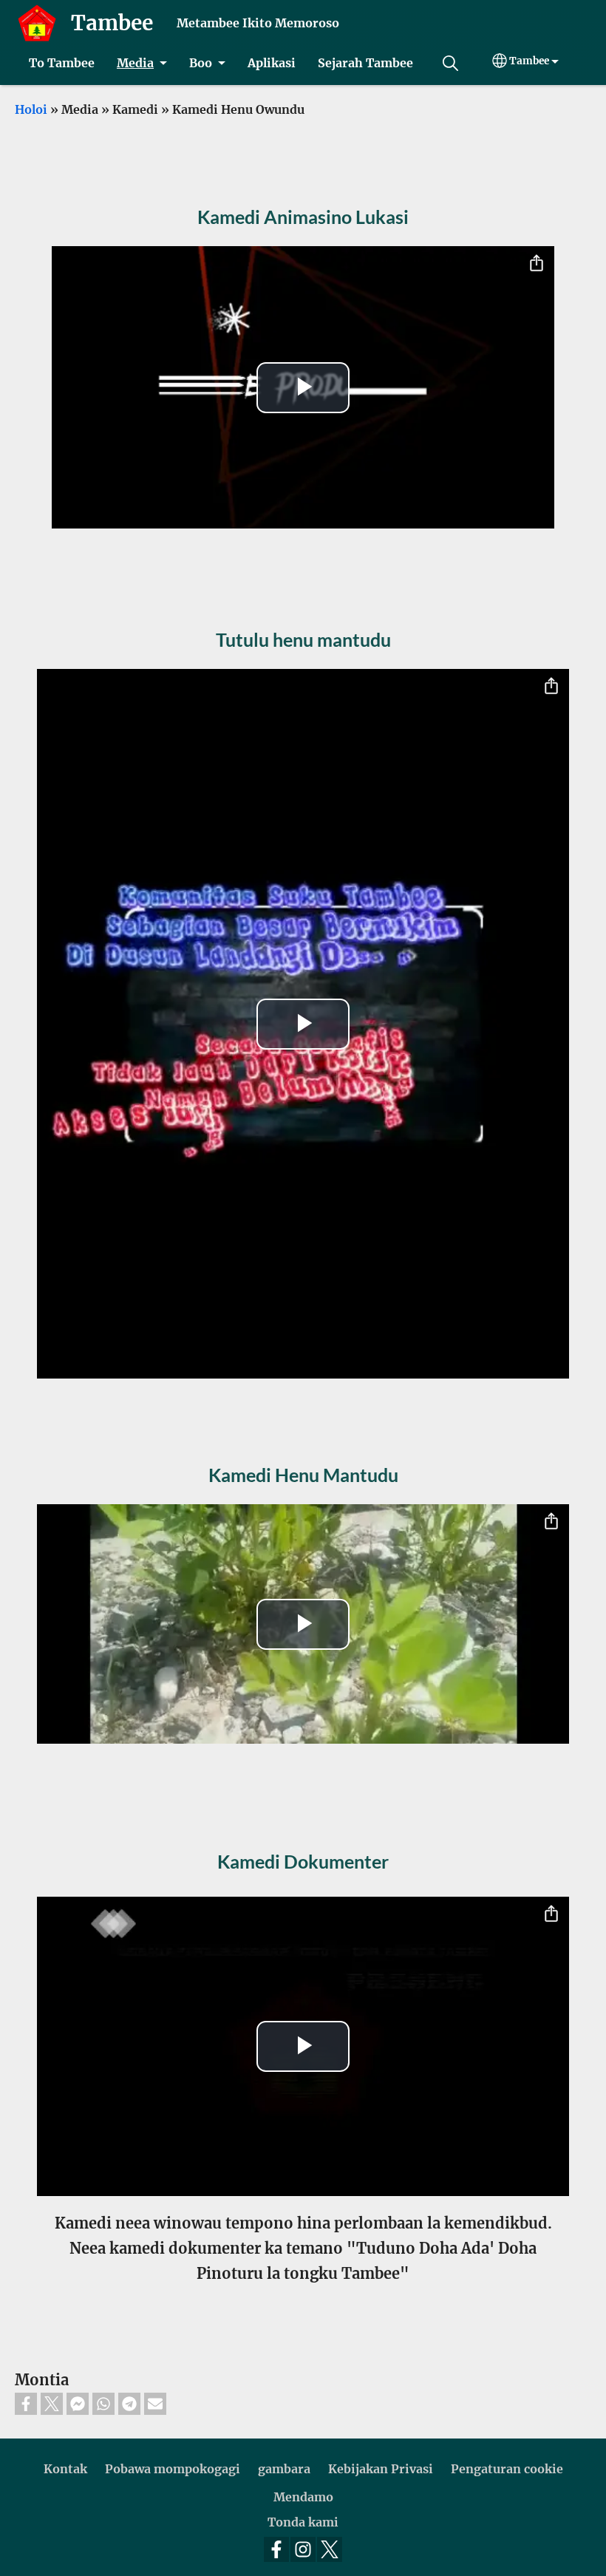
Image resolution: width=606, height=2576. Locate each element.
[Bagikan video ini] (537, 264)
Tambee (112, 23)
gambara (284, 2469)
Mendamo (303, 2497)
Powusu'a (450, 63)
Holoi (31, 109)
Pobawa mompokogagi (173, 2469)
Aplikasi (272, 63)
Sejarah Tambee (365, 63)
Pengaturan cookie (507, 2469)
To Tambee (62, 63)
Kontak (65, 2469)
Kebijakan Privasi (381, 2469)
